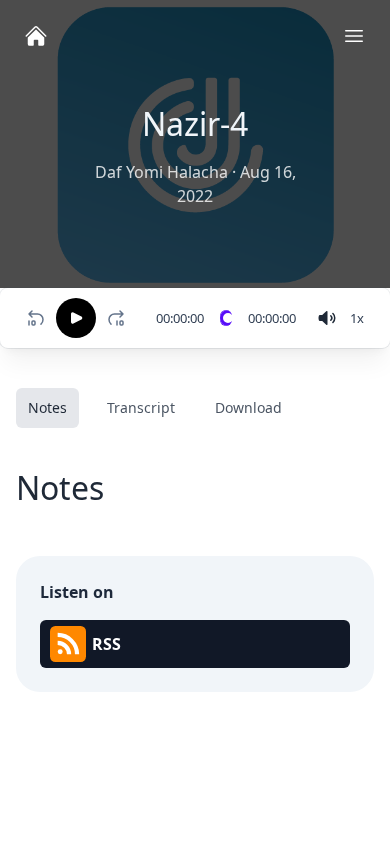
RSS (106, 644)
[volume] (327, 318)
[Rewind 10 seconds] (36, 318)
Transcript (141, 407)
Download (248, 407)
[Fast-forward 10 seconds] (120, 318)
